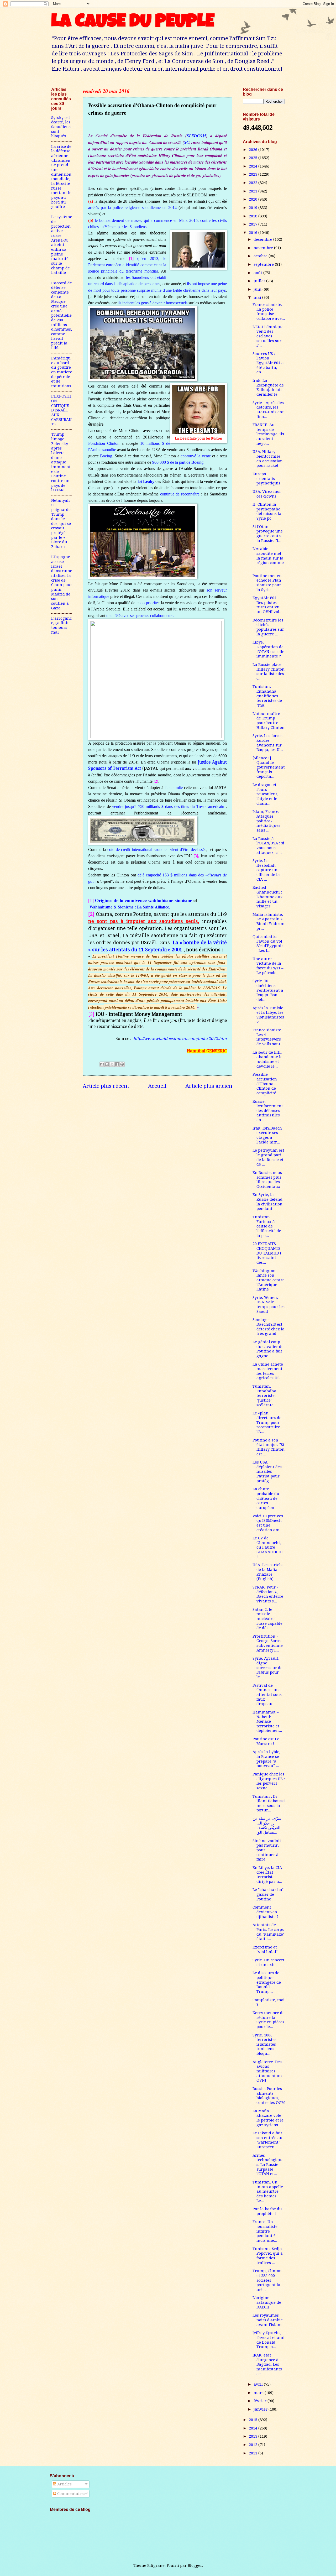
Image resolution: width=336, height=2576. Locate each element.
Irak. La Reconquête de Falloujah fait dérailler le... (268, 387)
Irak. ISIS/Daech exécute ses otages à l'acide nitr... (267, 1135)
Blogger (195, 2565)
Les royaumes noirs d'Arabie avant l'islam (268, 2320)
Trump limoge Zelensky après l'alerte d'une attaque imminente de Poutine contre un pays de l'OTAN (61, 462)
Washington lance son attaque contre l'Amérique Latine (269, 1280)
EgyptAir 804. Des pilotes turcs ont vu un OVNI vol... (267, 605)
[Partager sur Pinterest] (122, 1064)
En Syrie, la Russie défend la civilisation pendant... (267, 1202)
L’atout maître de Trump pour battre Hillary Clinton (269, 721)
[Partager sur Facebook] (117, 1064)
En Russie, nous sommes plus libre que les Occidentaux (267, 1180)
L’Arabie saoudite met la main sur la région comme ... (268, 558)
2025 (254, 158)
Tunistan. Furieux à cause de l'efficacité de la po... (267, 1226)
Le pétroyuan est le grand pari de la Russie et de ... (268, 1157)
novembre (264, 248)
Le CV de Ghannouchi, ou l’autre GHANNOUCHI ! (268, 1547)
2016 (254, 233)
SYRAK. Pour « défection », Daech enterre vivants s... (268, 1594)
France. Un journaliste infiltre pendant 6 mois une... (265, 2231)
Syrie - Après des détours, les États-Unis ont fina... (268, 410)
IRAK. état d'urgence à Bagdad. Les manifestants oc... (267, 2365)
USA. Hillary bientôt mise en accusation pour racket (268, 459)
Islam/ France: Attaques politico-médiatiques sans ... (266, 821)
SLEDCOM (196, 136)
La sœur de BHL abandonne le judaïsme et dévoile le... (267, 1059)
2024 (254, 166)
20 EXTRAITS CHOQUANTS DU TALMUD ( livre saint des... (267, 1253)
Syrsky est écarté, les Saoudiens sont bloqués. (61, 127)
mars (259, 2393)
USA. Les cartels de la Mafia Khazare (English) (267, 1572)
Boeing (106, 456)
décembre (263, 239)
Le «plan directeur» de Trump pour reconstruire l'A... (267, 1422)
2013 (254, 2436)
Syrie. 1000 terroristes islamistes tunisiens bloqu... (264, 2044)
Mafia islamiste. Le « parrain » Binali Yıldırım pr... (269, 921)
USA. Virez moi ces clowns (267, 494)
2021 (254, 191)
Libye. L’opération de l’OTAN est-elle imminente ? (268, 649)
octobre (261, 256)
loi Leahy (146, 481)
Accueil (157, 1086)
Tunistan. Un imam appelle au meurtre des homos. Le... (268, 2191)
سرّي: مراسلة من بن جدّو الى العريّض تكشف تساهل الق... (267, 1825)
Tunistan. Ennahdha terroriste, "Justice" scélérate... (265, 1396)
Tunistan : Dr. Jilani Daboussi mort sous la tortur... (269, 1803)
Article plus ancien (209, 1086)
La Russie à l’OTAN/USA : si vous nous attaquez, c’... (268, 846)
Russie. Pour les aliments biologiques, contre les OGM (269, 2096)
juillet (260, 281)
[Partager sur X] (112, 1064)
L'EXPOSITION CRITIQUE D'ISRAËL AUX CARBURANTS (61, 410)
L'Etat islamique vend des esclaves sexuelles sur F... (268, 336)
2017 (254, 224)
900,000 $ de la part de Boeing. (178, 462)
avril (259, 2384)
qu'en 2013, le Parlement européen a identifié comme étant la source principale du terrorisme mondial (127, 265)
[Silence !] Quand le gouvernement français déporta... (269, 767)
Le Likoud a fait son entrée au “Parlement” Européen (267, 2140)
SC (187, 142)
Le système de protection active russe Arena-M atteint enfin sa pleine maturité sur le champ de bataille (62, 245)
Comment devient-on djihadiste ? (266, 1912)
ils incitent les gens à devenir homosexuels (153, 303)
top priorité (148, 603)
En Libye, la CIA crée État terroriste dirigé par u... (267, 1875)
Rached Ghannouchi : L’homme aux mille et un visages (268, 897)
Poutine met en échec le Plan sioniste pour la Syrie (267, 583)
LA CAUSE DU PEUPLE (133, 23)
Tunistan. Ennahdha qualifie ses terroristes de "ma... (267, 696)
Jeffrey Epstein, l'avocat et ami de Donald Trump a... (269, 2340)
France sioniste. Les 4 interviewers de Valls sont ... (269, 1037)
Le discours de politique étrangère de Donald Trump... (267, 1982)
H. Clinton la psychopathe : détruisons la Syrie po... (267, 511)
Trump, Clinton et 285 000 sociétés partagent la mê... (267, 2280)
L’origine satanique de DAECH (267, 2302)
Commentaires (71, 2494)
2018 (254, 216)
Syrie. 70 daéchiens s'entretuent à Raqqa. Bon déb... (268, 990)
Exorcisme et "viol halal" (265, 1950)
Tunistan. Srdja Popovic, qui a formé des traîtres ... (268, 2256)
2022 (254, 183)
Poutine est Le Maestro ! (266, 1741)
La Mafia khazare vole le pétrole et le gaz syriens (268, 2118)
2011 (254, 2453)
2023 (254, 174)
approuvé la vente (196, 456)
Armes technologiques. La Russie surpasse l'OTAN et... (268, 2165)
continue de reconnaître (181, 494)
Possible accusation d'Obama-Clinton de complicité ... (266, 1084)
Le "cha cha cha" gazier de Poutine (268, 1894)
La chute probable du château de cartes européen (266, 1498)
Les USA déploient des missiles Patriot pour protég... (267, 1472)
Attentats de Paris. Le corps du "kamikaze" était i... (269, 1932)
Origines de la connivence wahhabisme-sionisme (144, 900)
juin (258, 289)
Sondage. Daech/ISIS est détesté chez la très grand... (269, 1327)
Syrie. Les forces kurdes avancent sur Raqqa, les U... (268, 743)
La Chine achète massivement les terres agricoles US (268, 1371)
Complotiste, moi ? (269, 2002)
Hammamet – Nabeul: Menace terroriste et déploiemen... (267, 1721)
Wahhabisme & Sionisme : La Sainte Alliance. (130, 907)
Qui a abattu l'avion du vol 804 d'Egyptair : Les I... (268, 944)
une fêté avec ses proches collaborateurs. (140, 616)
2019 (254, 208)
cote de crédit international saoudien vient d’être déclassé (156, 850)
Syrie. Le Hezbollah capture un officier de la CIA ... (266, 870)
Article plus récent (106, 1086)
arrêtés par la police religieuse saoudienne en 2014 (132, 208)
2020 (254, 199)
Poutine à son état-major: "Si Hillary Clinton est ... (269, 1447)
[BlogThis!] (107, 1064)
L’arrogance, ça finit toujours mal (61, 625)
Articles (64, 2484)
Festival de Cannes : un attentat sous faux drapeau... (267, 1695)
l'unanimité (174, 788)
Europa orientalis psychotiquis (266, 479)
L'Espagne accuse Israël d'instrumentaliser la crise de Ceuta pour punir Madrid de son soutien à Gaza (62, 582)
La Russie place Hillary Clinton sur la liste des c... (269, 672)
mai (258, 297)
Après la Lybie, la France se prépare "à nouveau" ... (266, 1759)
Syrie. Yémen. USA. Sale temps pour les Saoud (269, 1305)
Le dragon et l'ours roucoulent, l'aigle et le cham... (265, 794)
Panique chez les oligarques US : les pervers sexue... (269, 1781)
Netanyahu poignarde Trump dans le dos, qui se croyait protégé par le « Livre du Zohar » (61, 524)
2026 (254, 150)
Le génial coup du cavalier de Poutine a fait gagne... (268, 1349)
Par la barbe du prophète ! (267, 2211)
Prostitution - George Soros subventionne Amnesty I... (268, 1643)
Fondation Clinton (104, 443)
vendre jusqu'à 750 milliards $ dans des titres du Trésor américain (168, 806)
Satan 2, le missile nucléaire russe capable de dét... (267, 1619)
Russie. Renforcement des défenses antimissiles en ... (268, 1111)
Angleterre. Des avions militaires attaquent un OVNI (267, 2071)
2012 (254, 2445)
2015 (254, 2420)
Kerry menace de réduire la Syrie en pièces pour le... (269, 2020)
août (258, 273)
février (261, 2401)
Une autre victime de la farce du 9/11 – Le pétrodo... (268, 966)
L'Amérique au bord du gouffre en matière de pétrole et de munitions (62, 372)
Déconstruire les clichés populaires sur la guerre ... (268, 627)
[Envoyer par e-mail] (102, 1064)
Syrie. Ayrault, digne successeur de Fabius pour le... (267, 1668)
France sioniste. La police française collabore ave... (269, 312)
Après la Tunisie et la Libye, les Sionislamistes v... (268, 1015)
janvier (261, 2409)
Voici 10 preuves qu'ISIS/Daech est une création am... (268, 1523)
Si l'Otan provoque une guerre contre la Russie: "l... (268, 534)
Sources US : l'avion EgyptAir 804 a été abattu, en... (268, 363)
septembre (264, 264)
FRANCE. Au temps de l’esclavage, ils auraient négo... (268, 434)
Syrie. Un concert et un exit (269, 1962)
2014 (254, 2428)
